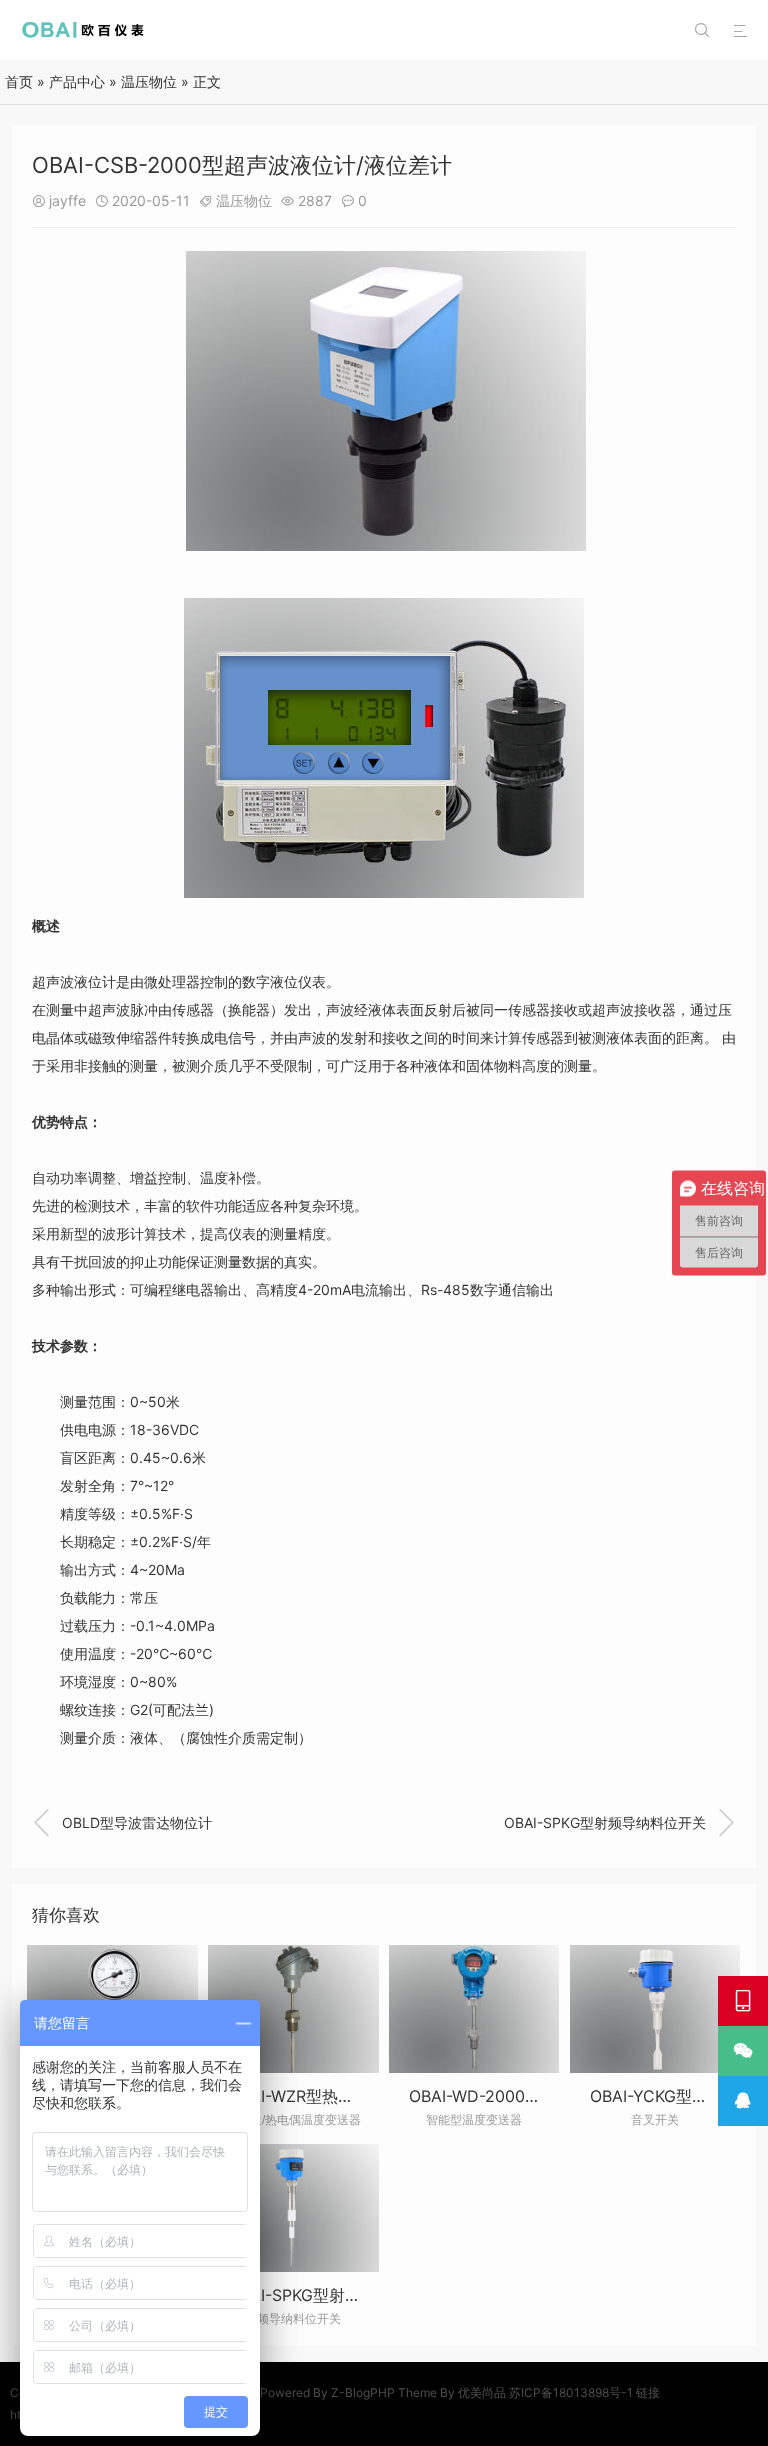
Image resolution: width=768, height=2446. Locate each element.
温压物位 (149, 81)
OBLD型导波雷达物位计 (122, 1823)
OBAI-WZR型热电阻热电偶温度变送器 (363, 2096)
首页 (19, 81)
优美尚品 (482, 2392)
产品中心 (77, 81)
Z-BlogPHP (363, 2392)
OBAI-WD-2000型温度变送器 (515, 2096)
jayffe (67, 200)
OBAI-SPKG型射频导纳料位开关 (620, 1823)
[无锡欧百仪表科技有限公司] (84, 29)
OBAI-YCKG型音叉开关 (673, 2096)
